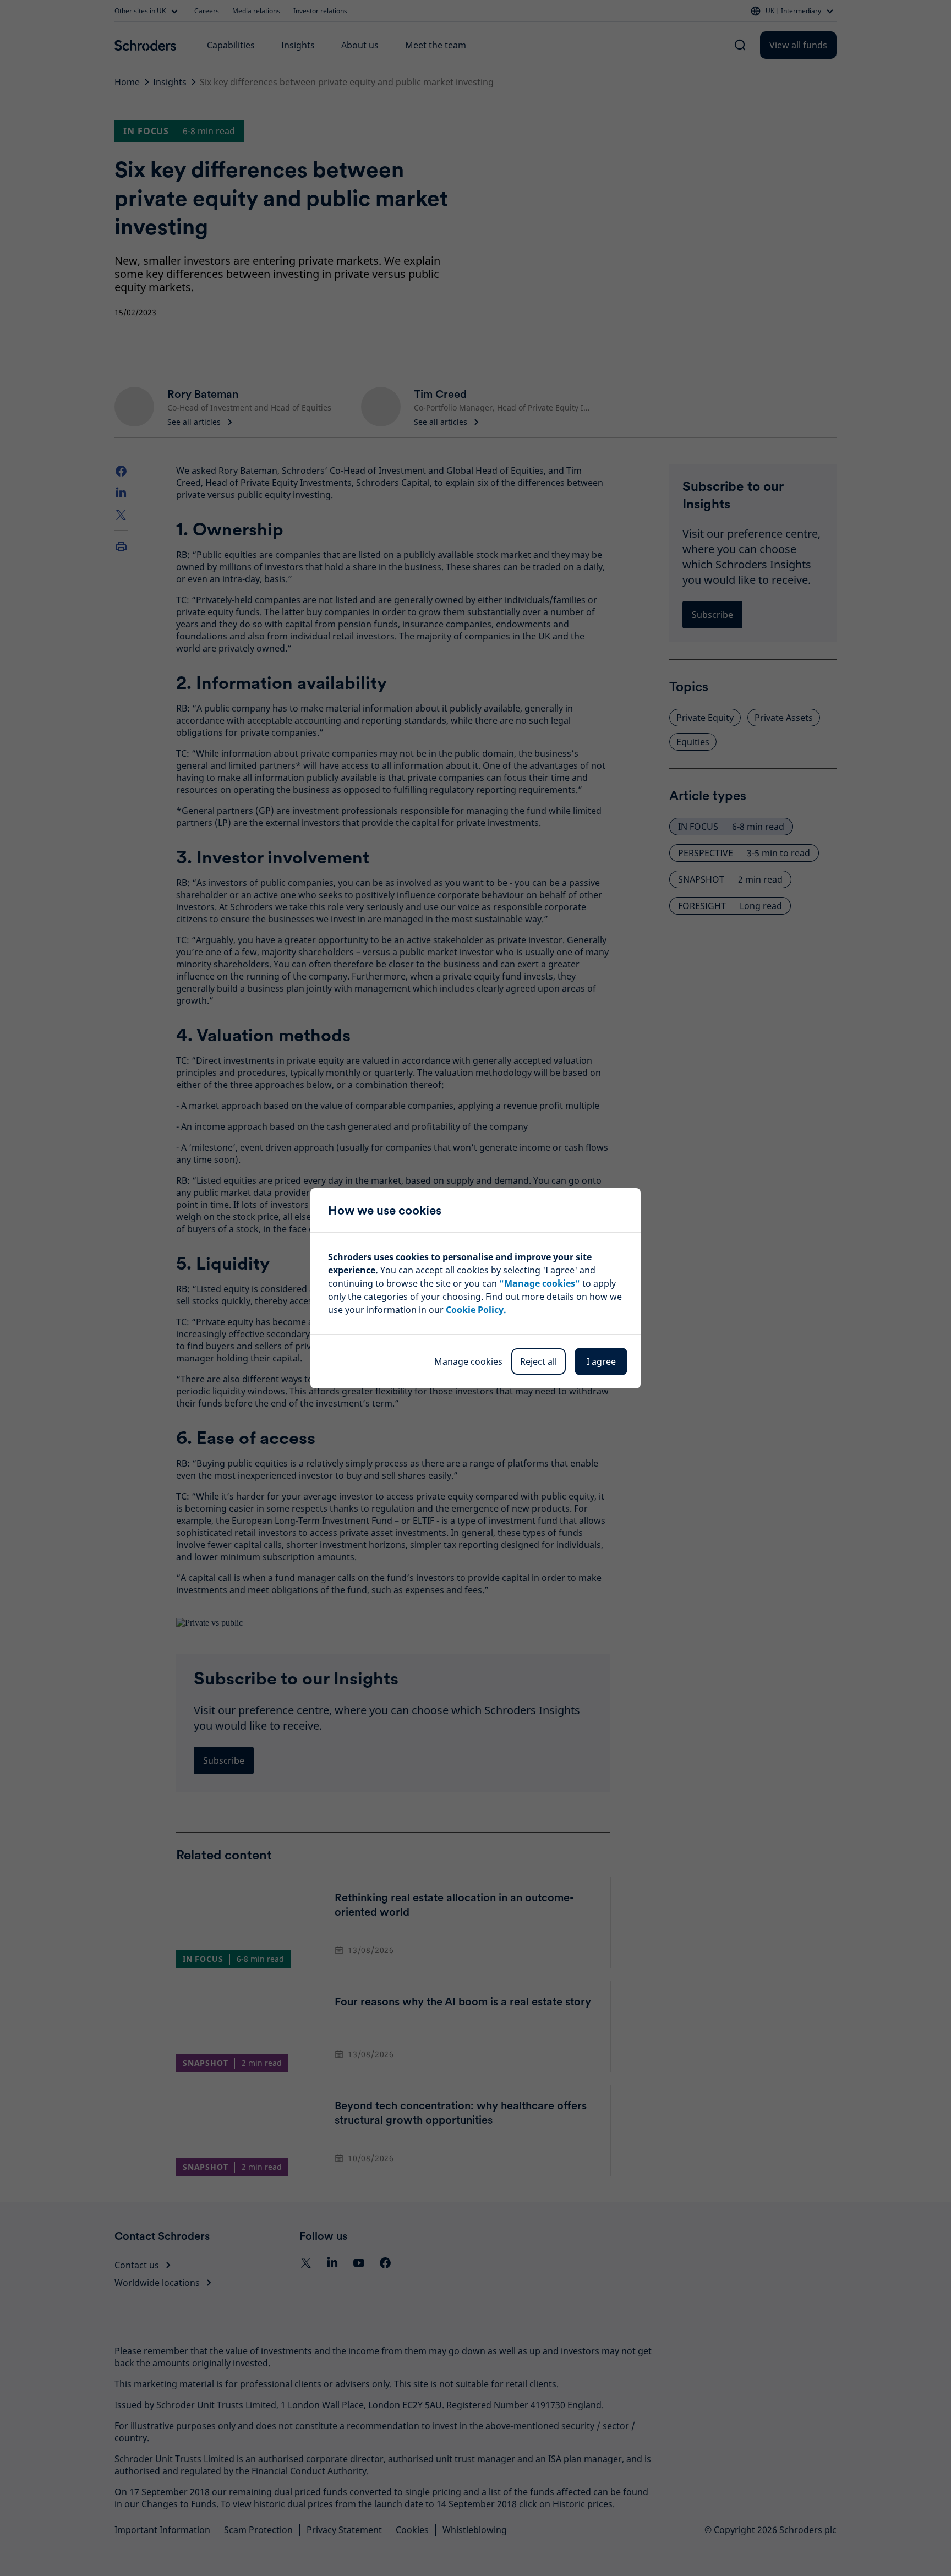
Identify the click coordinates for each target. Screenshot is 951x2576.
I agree (601, 1361)
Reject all (539, 1361)
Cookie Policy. (476, 1310)
